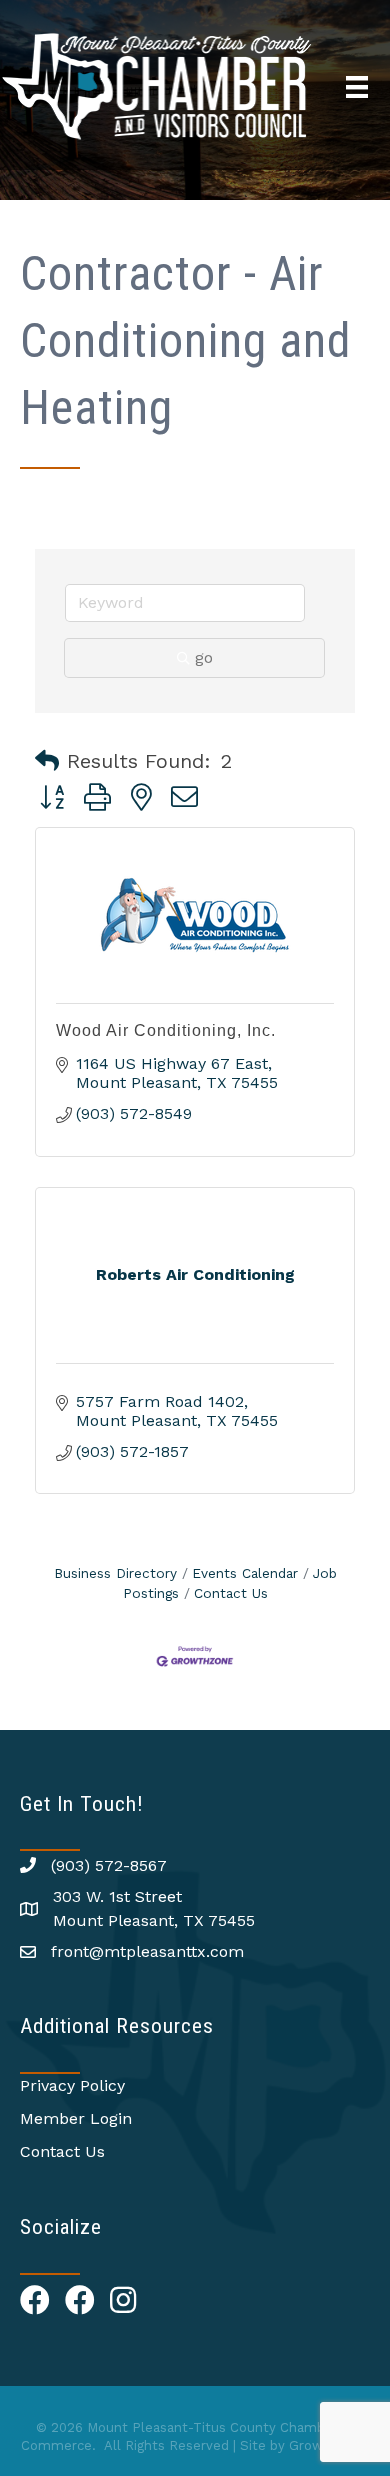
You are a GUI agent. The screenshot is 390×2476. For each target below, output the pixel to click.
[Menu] (357, 87)
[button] (47, 761)
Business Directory (115, 1573)
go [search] (204, 657)
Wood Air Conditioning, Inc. (166, 1030)
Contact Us (231, 1593)
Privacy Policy (72, 2085)
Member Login (76, 2118)
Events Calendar (245, 1573)
